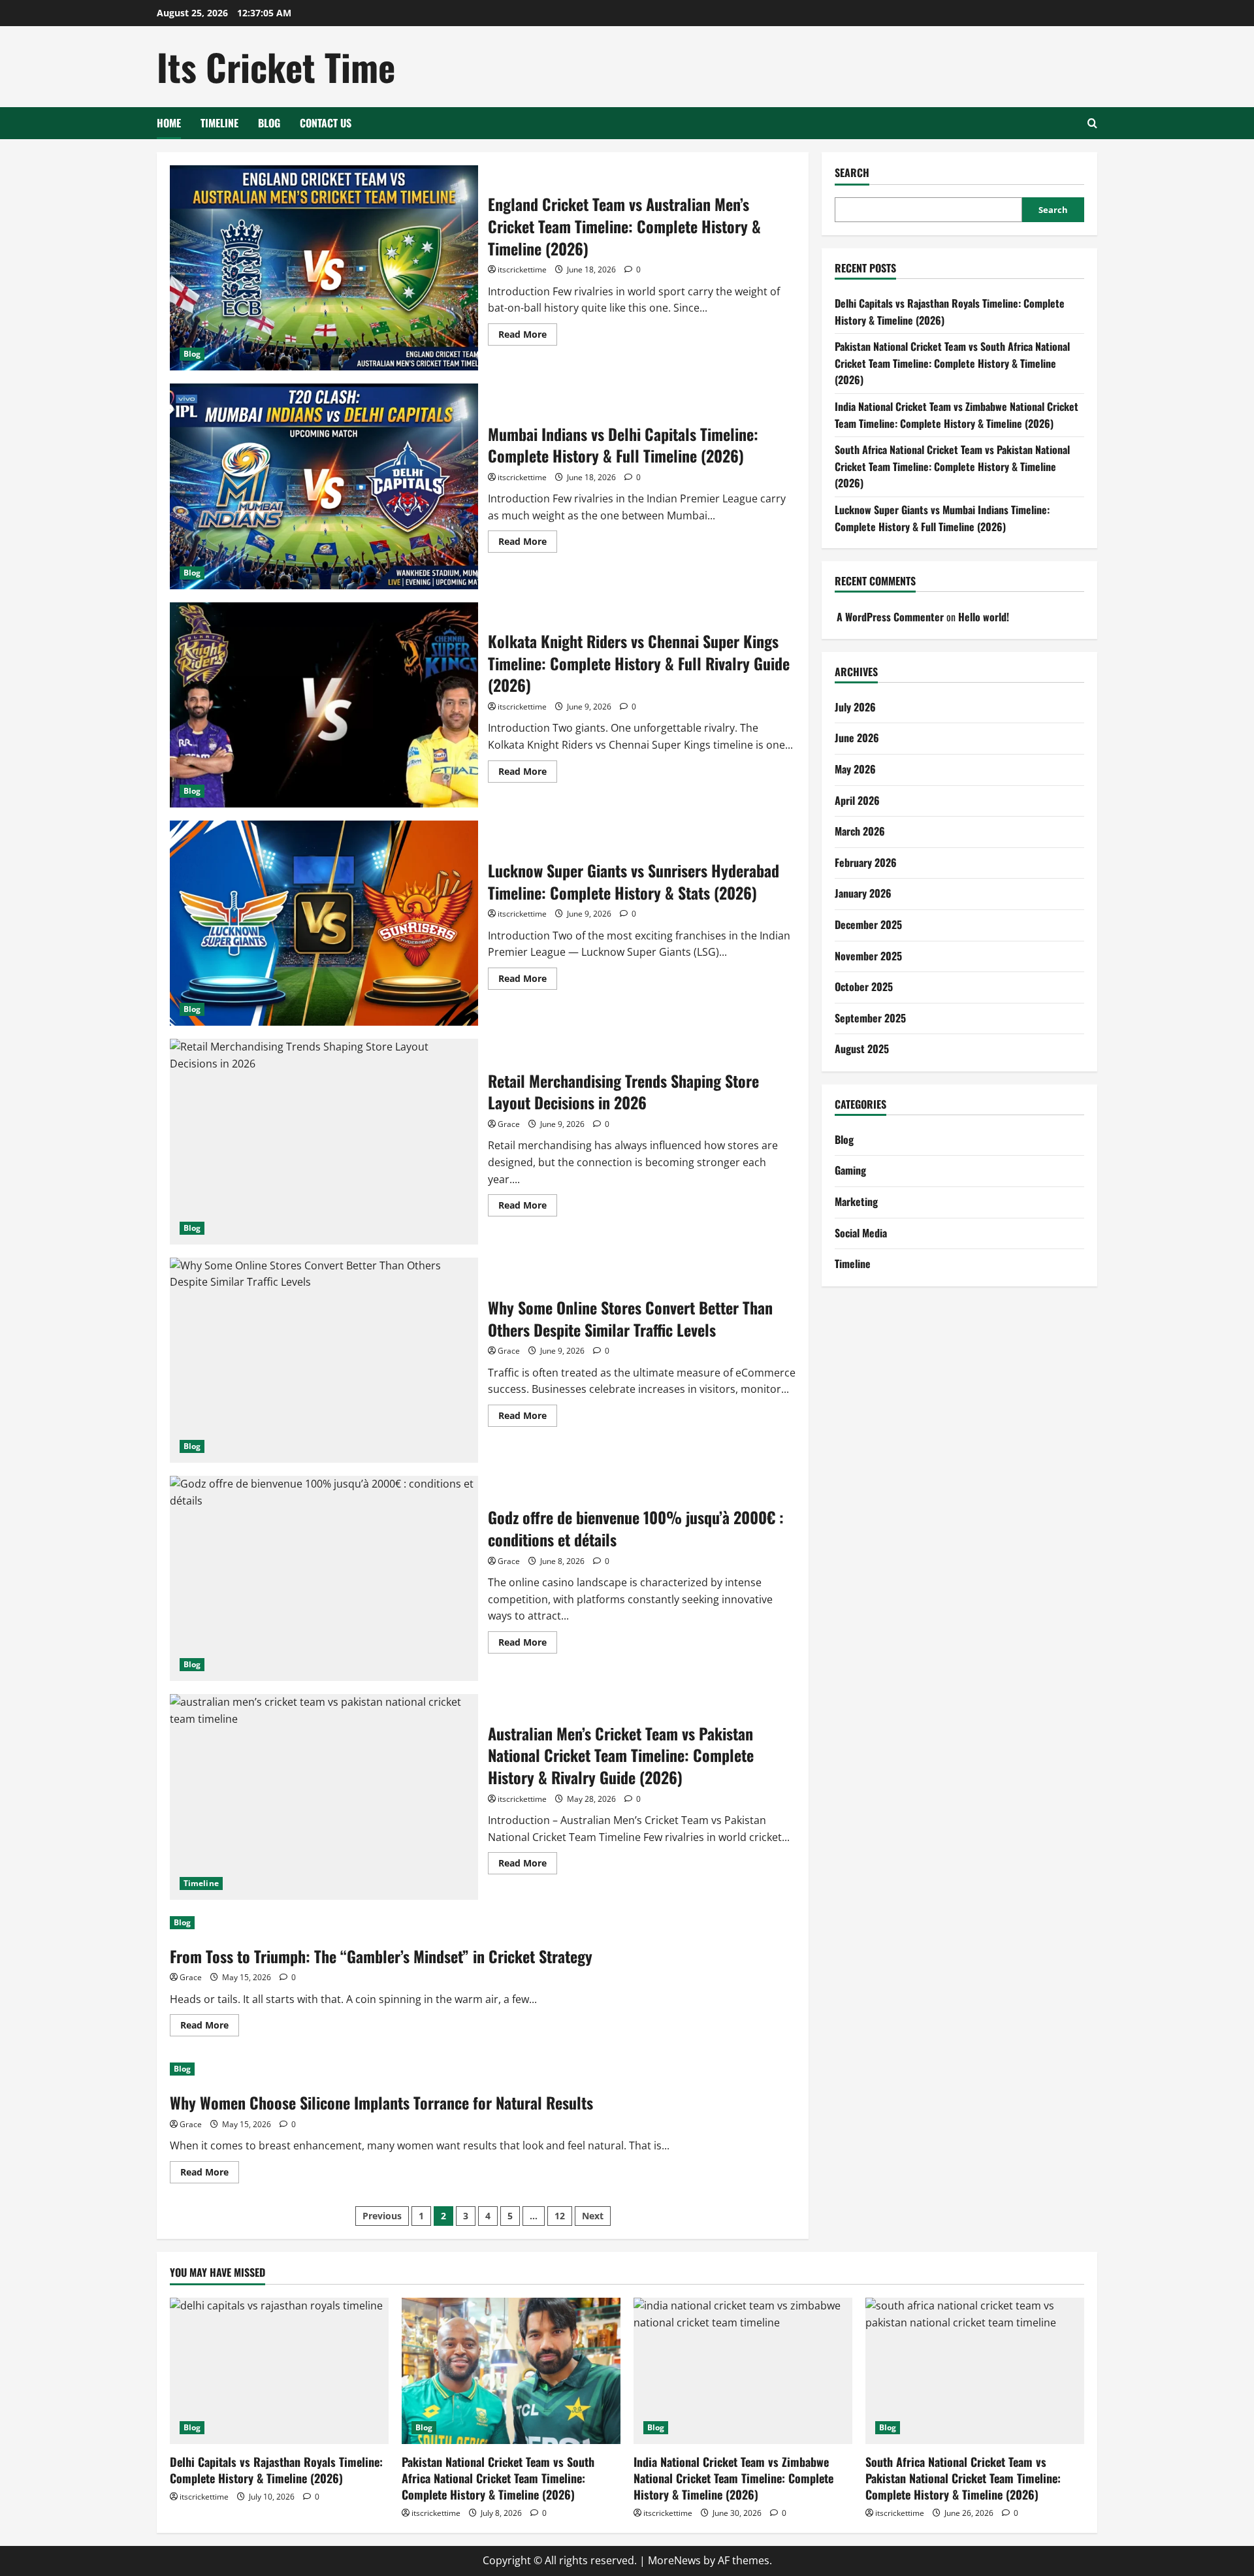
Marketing (856, 1201)
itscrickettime (522, 269)
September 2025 (870, 1018)
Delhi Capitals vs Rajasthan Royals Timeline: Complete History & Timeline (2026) (276, 2470)
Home (169, 123)
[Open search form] (1092, 123)
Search (852, 173)
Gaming (850, 1171)
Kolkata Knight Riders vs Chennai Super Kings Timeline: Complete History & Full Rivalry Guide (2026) (324, 705)
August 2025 (862, 1049)
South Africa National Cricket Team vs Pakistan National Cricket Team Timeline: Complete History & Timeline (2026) (952, 466)
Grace (509, 1124)
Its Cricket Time (276, 66)
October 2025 (864, 986)
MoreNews (674, 2560)
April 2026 (857, 800)
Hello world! (984, 617)
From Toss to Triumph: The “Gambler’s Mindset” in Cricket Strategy (381, 1956)
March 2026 (860, 831)
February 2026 (866, 862)
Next (593, 2216)
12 (560, 2216)
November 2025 (868, 956)
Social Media (861, 1233)
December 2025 (868, 924)
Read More (528, 336)
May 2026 (855, 769)
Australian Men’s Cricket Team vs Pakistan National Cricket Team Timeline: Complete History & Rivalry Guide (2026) (324, 1797)
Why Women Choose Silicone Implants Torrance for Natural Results (381, 2102)
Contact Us (326, 123)
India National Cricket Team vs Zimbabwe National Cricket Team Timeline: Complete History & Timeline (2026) (957, 415)
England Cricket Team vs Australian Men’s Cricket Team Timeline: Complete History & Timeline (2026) (324, 268)
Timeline (219, 123)
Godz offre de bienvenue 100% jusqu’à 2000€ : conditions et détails (324, 1578)
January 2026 (863, 894)
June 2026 (857, 738)
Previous (382, 2216)
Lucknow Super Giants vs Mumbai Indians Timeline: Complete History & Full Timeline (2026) (942, 518)
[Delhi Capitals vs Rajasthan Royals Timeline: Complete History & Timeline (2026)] (279, 2371)
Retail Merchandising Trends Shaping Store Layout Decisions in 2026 (324, 1141)
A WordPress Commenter (890, 617)
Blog (269, 123)
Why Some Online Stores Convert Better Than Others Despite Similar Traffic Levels (324, 1360)
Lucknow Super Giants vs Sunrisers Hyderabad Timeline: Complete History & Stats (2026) (324, 923)
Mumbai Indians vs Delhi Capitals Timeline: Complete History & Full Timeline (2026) (324, 486)
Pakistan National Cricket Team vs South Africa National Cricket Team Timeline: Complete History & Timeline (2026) (952, 363)
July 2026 (855, 707)
